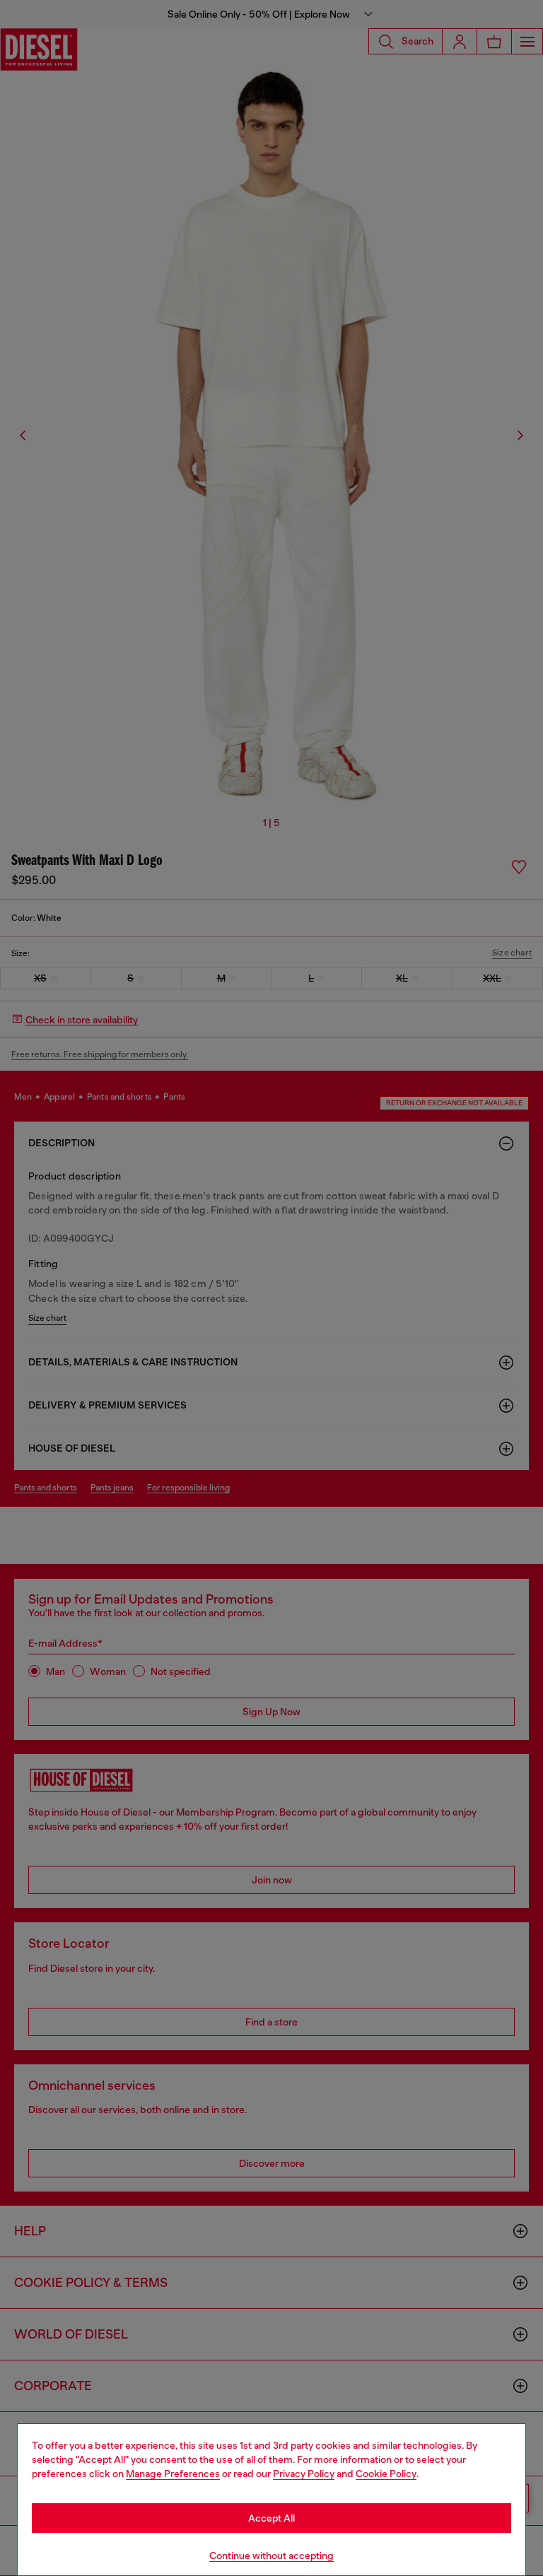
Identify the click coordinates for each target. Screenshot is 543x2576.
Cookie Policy (386, 2474)
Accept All (271, 2518)
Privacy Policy (304, 2474)
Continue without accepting (271, 2556)
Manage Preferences (173, 2474)
